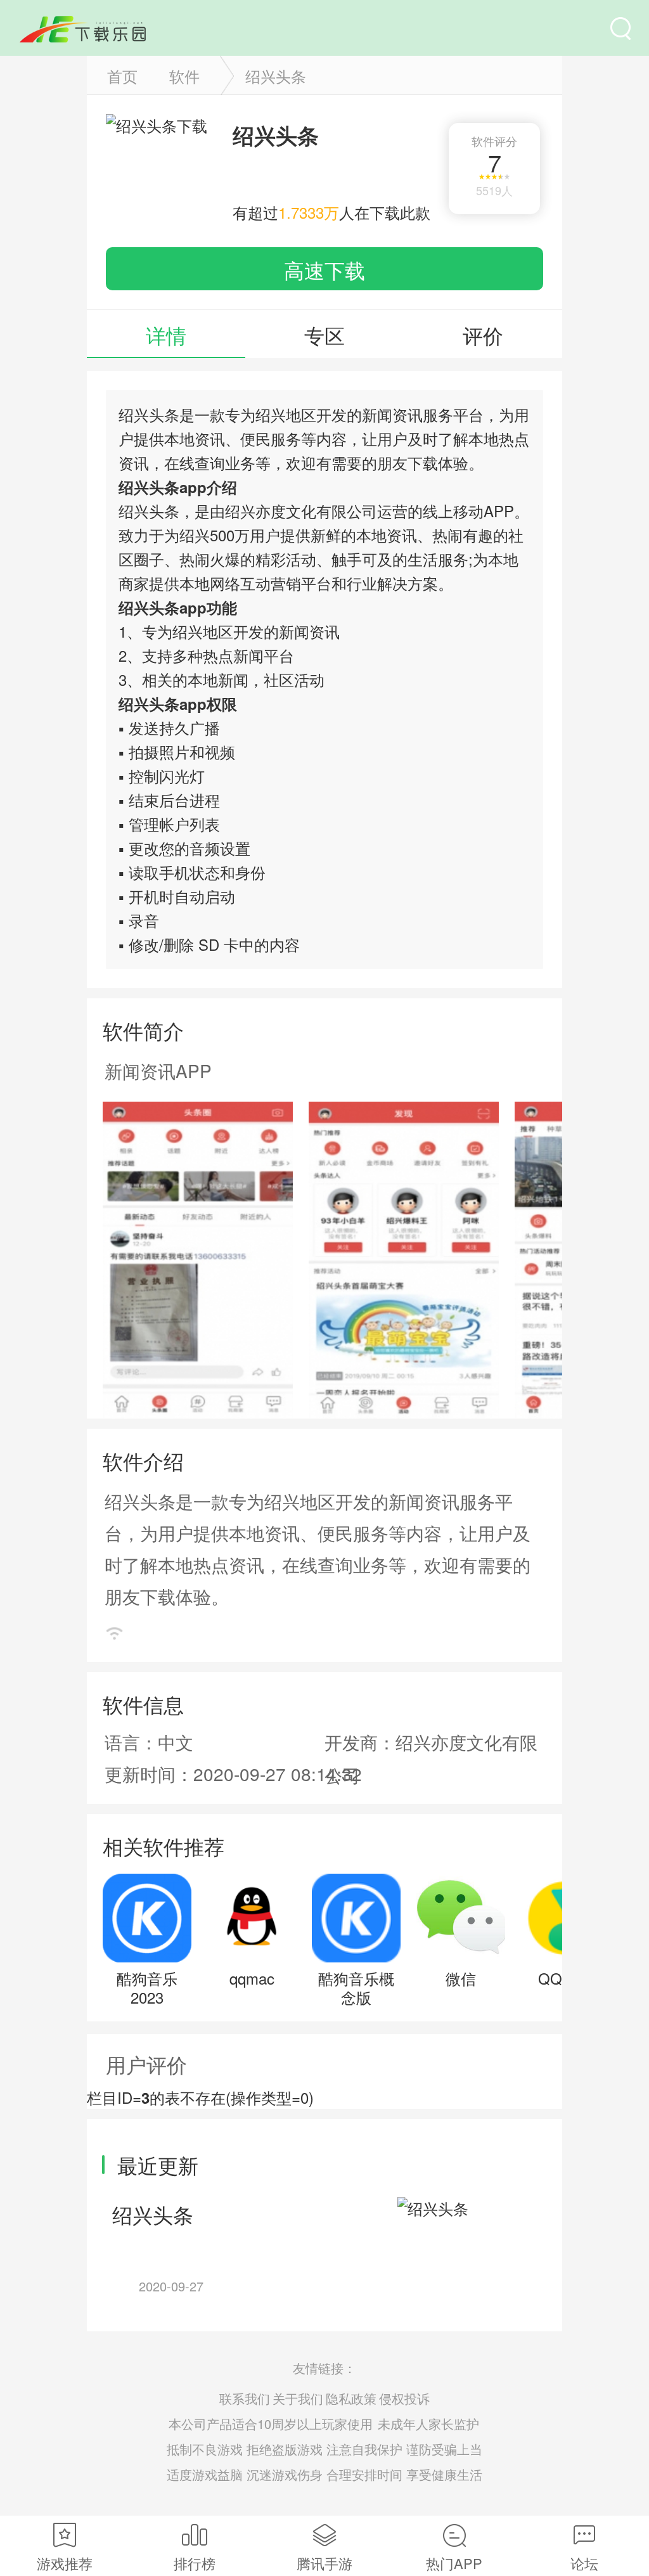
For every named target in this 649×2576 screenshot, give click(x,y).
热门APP (454, 2563)
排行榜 (195, 2563)
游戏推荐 (65, 2563)
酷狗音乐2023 (147, 1987)
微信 (461, 1978)
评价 (483, 335)
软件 (184, 76)
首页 (122, 76)
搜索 (620, 29)
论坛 (584, 2563)
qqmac (252, 1978)
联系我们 (245, 2398)
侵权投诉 (404, 2398)
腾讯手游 (324, 2563)
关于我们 (298, 2398)
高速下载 (324, 269)
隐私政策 (351, 2398)
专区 (324, 335)
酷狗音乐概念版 (356, 1987)
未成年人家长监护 (428, 2424)
